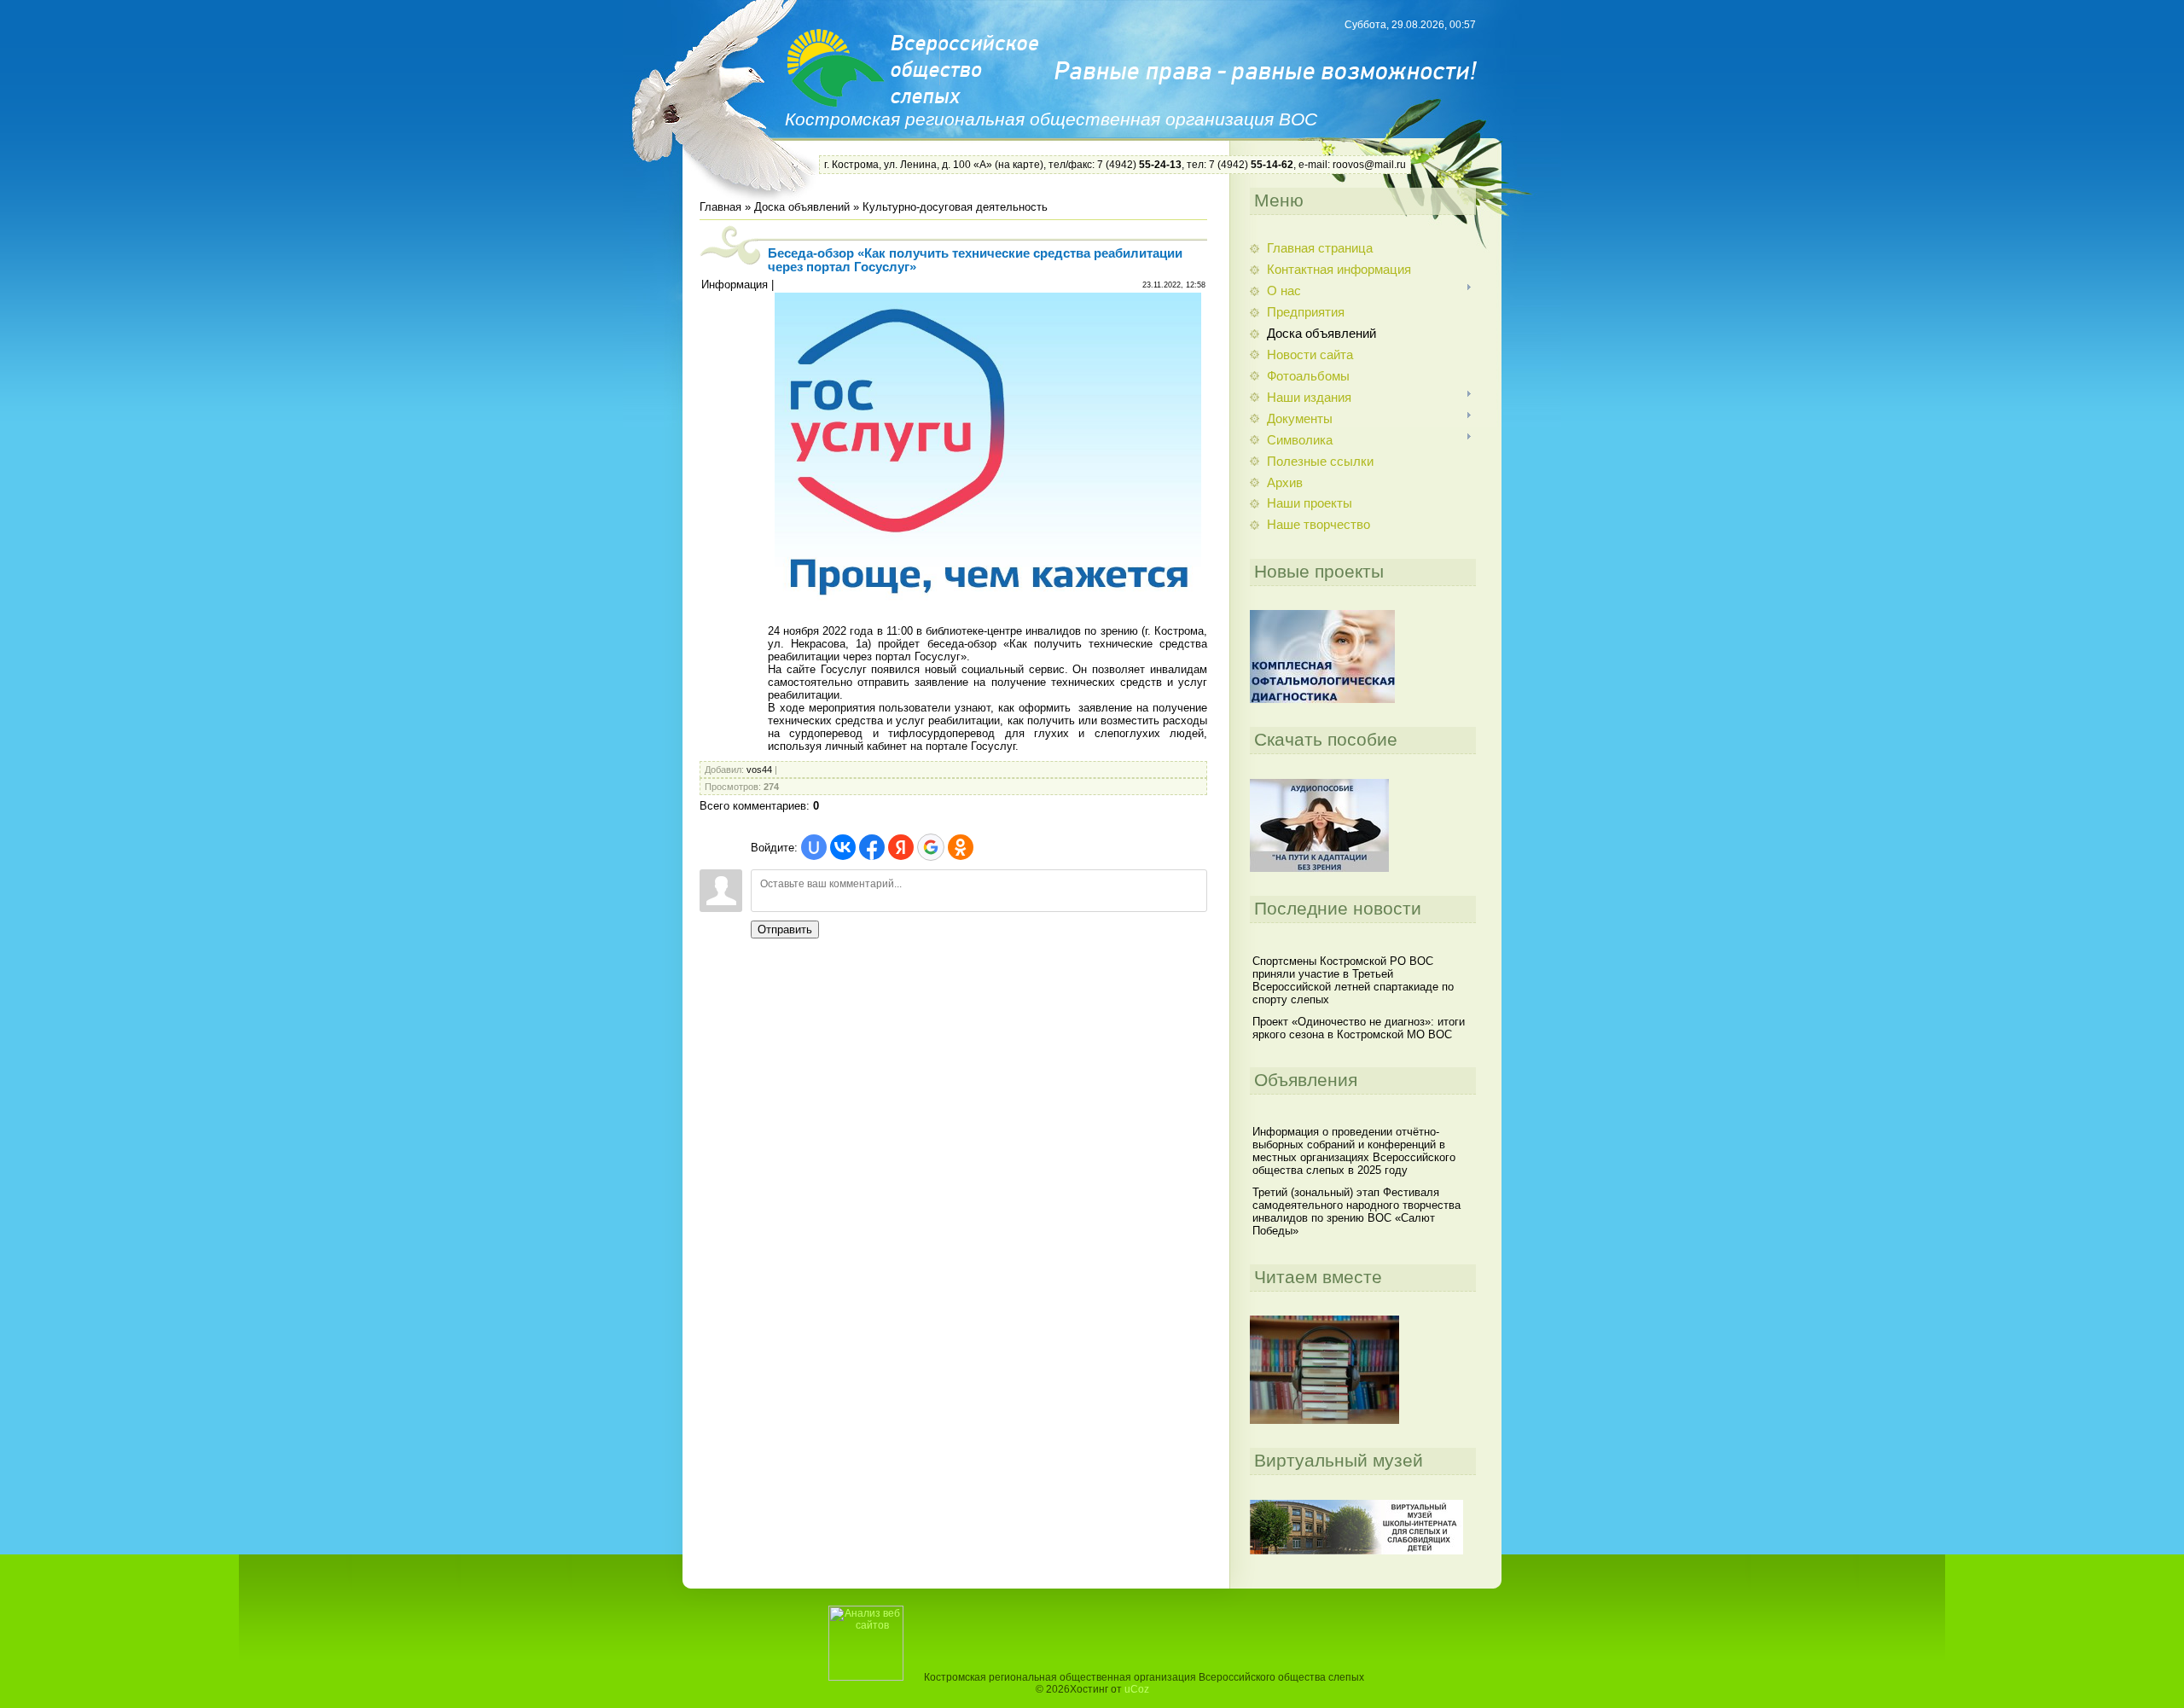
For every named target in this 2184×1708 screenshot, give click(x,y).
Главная (720, 207)
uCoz (1137, 1689)
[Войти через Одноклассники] (961, 847)
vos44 (759, 770)
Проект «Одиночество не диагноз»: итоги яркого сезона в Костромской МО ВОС (1359, 1028)
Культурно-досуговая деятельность (955, 207)
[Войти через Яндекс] (901, 847)
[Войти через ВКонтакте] (843, 847)
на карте (1019, 165)
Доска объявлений (802, 207)
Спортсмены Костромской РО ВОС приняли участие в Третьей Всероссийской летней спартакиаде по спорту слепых (1353, 980)
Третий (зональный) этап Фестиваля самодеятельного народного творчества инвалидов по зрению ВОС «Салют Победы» (1356, 1211)
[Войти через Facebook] (872, 847)
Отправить (785, 930)
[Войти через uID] (814, 847)
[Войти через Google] (931, 847)
